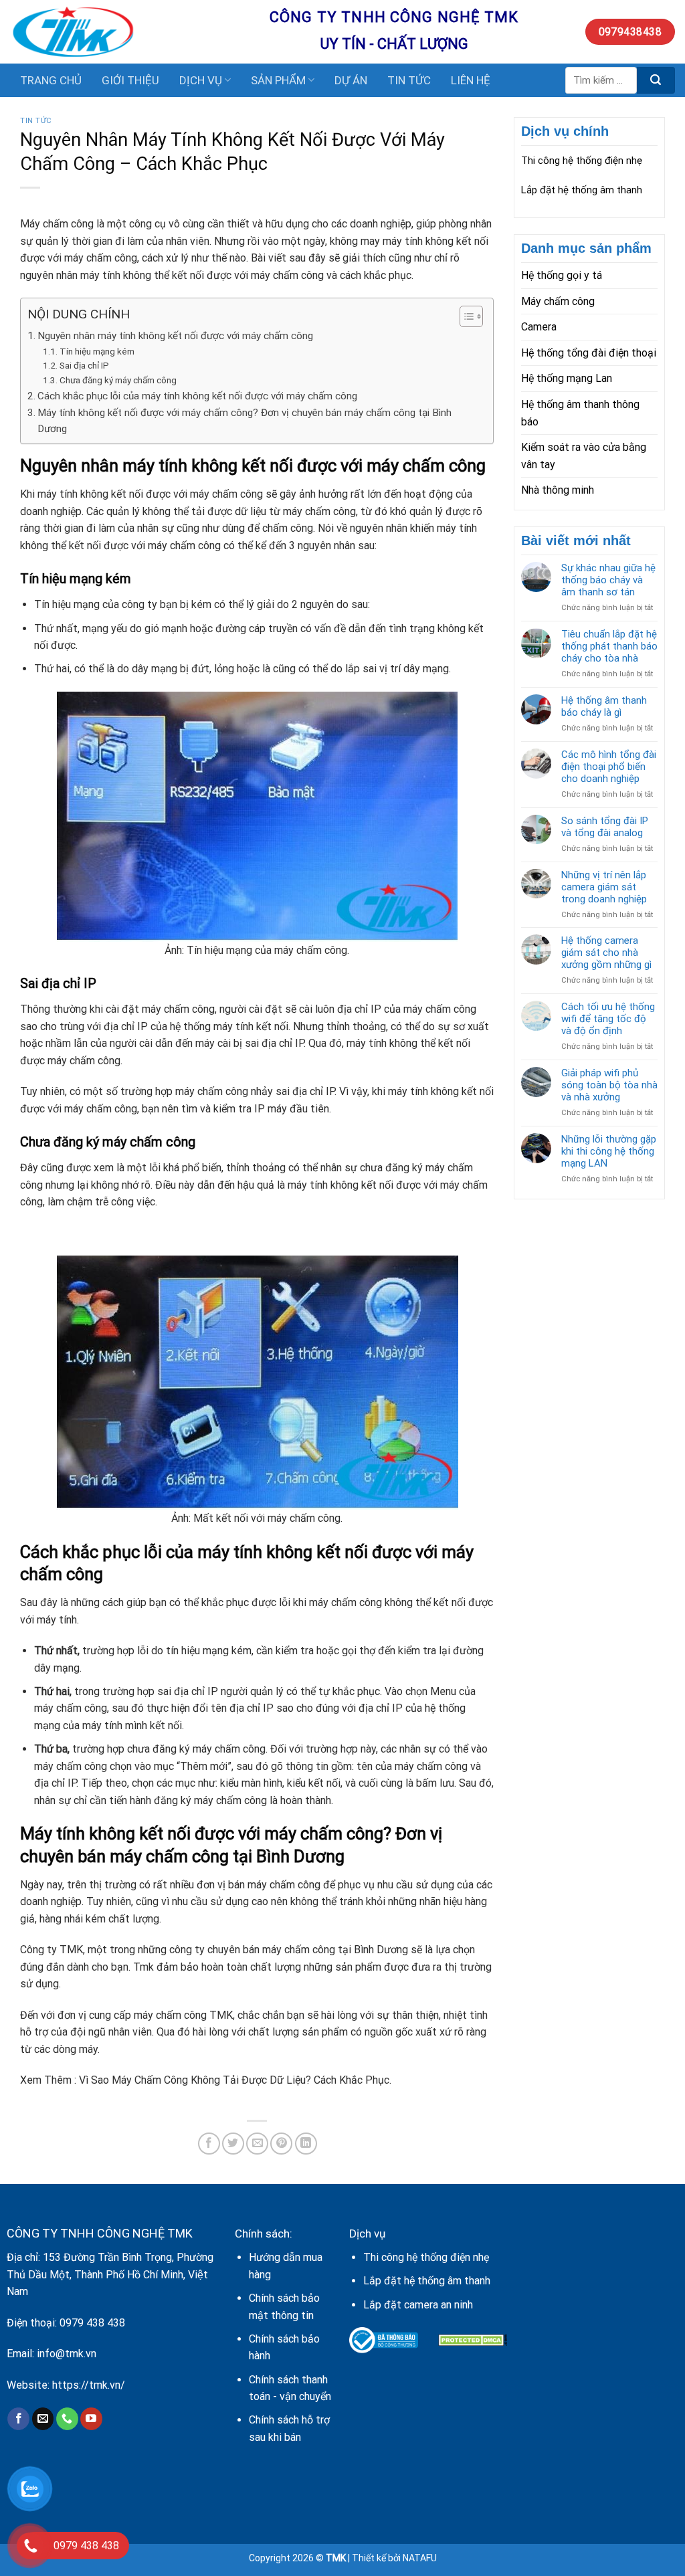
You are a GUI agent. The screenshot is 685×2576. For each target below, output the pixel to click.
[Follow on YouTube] (91, 2419)
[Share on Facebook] (209, 2144)
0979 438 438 (92, 2323)
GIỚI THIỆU (130, 80)
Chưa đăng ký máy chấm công (118, 380)
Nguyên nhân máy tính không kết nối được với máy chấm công (175, 336)
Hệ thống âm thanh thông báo (580, 413)
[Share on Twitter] (233, 2144)
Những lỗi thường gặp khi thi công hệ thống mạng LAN (609, 1151)
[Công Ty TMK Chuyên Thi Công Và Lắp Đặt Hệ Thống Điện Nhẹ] (130, 32)
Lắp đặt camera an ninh (418, 2305)
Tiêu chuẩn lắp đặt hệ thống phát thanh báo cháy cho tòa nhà (609, 646)
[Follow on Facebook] (18, 2419)
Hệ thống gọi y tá (562, 275)
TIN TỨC (409, 80)
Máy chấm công (558, 301)
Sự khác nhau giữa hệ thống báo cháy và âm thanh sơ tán (608, 580)
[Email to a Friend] (257, 2144)
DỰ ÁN (351, 80)
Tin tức (36, 121)
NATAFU (420, 2558)
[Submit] (656, 80)
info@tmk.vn (67, 2354)
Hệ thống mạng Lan (567, 378)
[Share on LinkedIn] (306, 2144)
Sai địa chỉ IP (84, 365)
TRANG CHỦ (51, 80)
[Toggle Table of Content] (465, 316)
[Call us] (67, 2419)
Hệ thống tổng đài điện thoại (589, 353)
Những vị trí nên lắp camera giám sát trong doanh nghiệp (604, 887)
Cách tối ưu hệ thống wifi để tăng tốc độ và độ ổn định (608, 1019)
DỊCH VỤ (201, 80)
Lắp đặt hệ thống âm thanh (582, 190)
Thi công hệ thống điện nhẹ (582, 161)
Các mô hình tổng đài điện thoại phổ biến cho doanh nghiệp (609, 767)
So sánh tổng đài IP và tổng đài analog (605, 827)
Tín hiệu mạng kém (97, 351)
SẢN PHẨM (278, 80)
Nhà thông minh (558, 490)
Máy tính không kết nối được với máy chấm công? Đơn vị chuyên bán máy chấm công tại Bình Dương (244, 421)
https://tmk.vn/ (89, 2385)
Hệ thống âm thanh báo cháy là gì (604, 706)
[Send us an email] (43, 2419)
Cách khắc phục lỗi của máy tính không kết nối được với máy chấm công (197, 396)
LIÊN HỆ (471, 80)
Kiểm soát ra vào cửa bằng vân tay (584, 456)
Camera (539, 327)
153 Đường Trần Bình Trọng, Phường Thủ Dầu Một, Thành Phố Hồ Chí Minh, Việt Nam (110, 2274)
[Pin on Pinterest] (281, 2144)
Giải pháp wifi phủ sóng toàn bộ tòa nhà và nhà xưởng (609, 1085)
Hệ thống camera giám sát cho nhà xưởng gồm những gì (606, 953)
